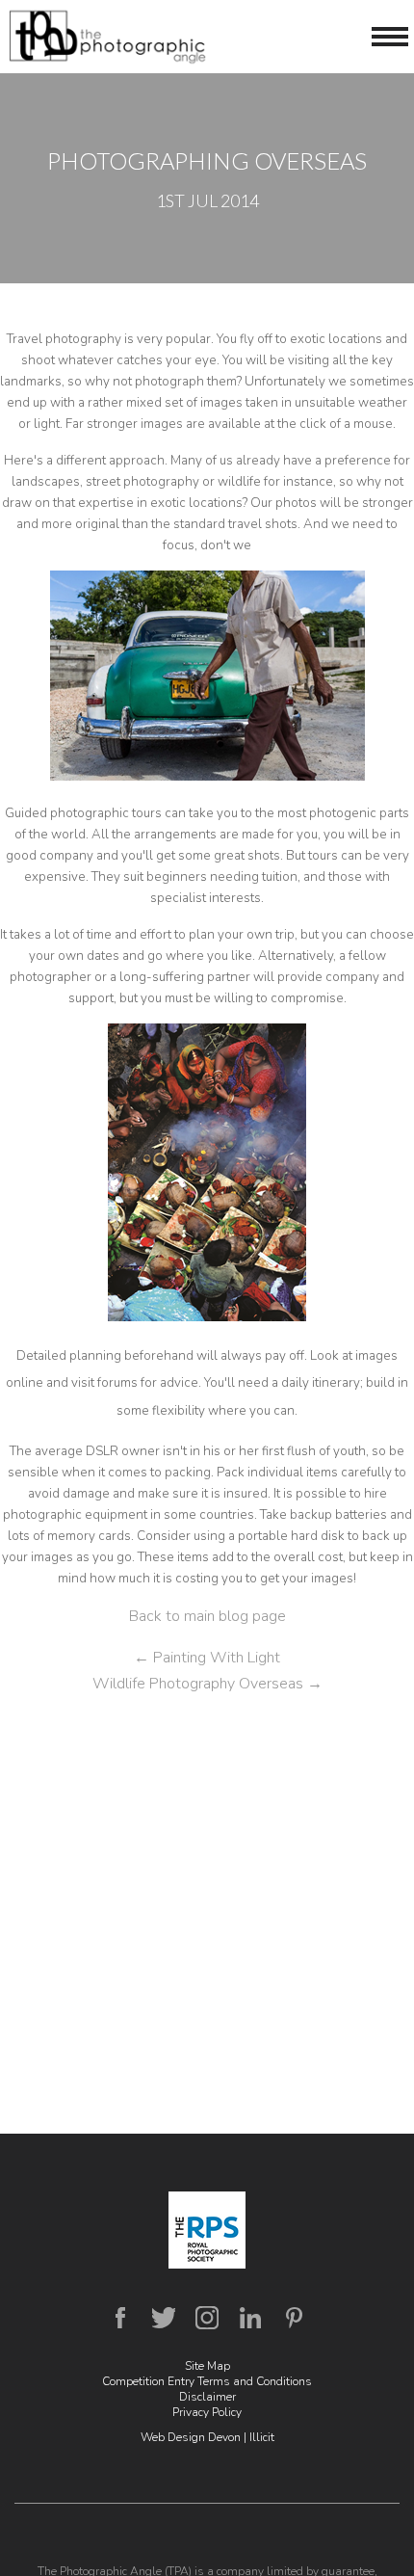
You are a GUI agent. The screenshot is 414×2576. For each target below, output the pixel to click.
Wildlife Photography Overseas (207, 1684)
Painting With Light (207, 1658)
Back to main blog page (207, 1616)
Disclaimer (207, 2397)
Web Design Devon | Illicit (207, 2437)
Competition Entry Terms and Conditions (207, 2381)
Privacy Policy (207, 2412)
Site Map (207, 2366)
